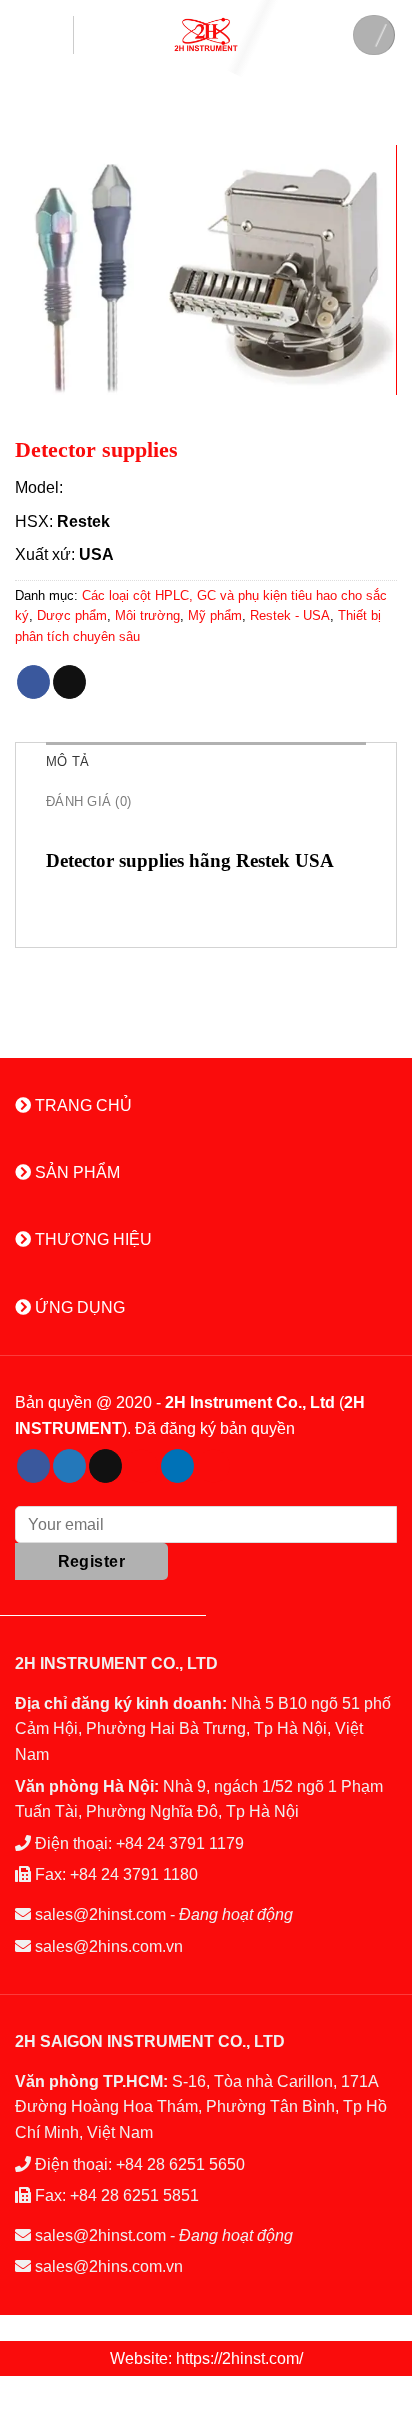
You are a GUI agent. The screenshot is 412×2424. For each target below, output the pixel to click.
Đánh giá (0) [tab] (88, 801)
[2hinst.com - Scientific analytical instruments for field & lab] (206, 34)
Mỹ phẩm (215, 615)
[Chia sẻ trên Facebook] (33, 682)
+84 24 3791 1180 (134, 1874)
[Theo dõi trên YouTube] (213, 1466)
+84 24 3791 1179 (180, 1843)
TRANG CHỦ (81, 1105)
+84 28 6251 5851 (134, 2195)
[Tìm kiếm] (374, 35)
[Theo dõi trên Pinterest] (141, 1466)
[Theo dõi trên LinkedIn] (177, 1466)
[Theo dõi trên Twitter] (69, 1466)
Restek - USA (290, 615)
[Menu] (44, 35)
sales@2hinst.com (100, 1914)
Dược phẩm (72, 615)
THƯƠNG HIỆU (91, 1239)
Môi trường (147, 615)
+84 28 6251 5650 (180, 2164)
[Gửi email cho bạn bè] (69, 682)
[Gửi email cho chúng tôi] (105, 1466)
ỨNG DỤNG (78, 1307)
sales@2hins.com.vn (109, 1946)
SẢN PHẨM (75, 1172)
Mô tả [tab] (67, 761)
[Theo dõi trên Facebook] (33, 1466)
